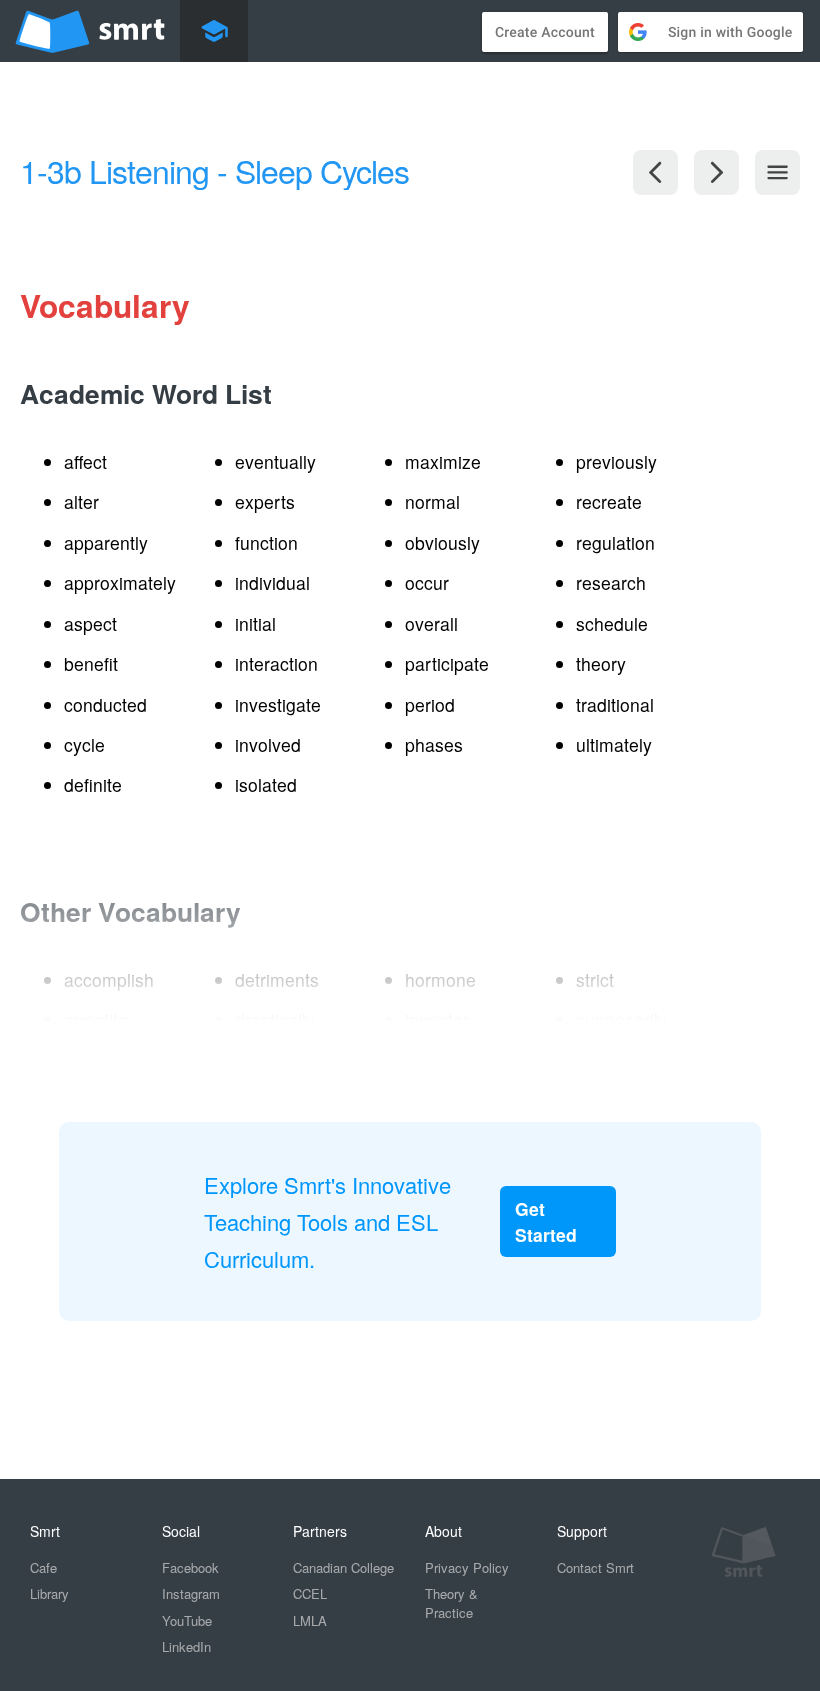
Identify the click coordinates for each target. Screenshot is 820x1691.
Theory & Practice (451, 1603)
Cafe (43, 1567)
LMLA (310, 1620)
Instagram (191, 1593)
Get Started (546, 1221)
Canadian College (343, 1567)
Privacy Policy (467, 1567)
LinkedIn (186, 1646)
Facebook (190, 1567)
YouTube (187, 1620)
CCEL (310, 1593)
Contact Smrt (595, 1567)
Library (49, 1593)
